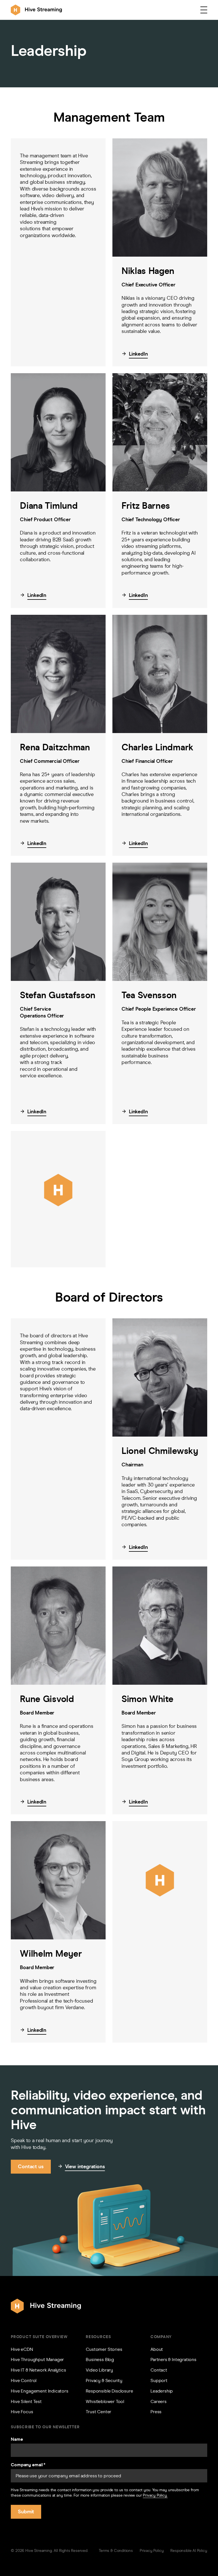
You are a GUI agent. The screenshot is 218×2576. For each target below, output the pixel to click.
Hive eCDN (22, 2349)
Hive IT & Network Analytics (38, 2370)
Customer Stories (104, 2349)
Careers (159, 2401)
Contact (159, 2370)
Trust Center (98, 2412)
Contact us (31, 2167)
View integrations (85, 2167)
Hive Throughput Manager (37, 2359)
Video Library (99, 2370)
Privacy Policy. (155, 2495)
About (157, 2349)
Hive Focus (22, 2412)
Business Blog (100, 2359)
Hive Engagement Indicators (39, 2391)
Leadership (162, 2391)
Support (159, 2380)
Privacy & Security (104, 2380)
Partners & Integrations (173, 2359)
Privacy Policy (152, 2551)
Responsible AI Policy (189, 2551)
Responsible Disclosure (109, 2391)
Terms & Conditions (116, 2551)
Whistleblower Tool (105, 2401)
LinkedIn (138, 354)
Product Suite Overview (39, 2337)
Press (156, 2412)
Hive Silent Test (26, 2401)
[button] (204, 10)
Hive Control (24, 2380)
